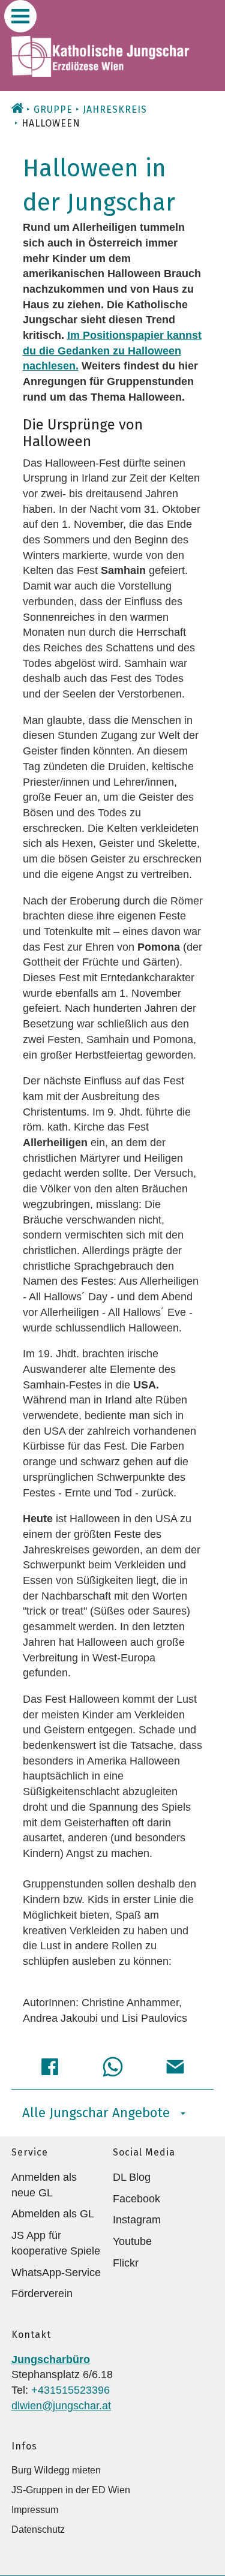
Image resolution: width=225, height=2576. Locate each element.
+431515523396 (70, 2390)
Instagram (137, 2220)
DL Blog (132, 2177)
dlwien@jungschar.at (61, 2406)
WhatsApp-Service (56, 2273)
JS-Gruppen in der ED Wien (71, 2490)
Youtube (132, 2241)
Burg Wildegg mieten (56, 2470)
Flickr (126, 2263)
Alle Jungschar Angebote (96, 2113)
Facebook (136, 2199)
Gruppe (53, 109)
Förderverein (42, 2294)
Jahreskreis (115, 109)
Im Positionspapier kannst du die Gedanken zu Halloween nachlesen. (112, 351)
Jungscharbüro (51, 2359)
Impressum (35, 2510)
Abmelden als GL (53, 2214)
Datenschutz (38, 2530)
